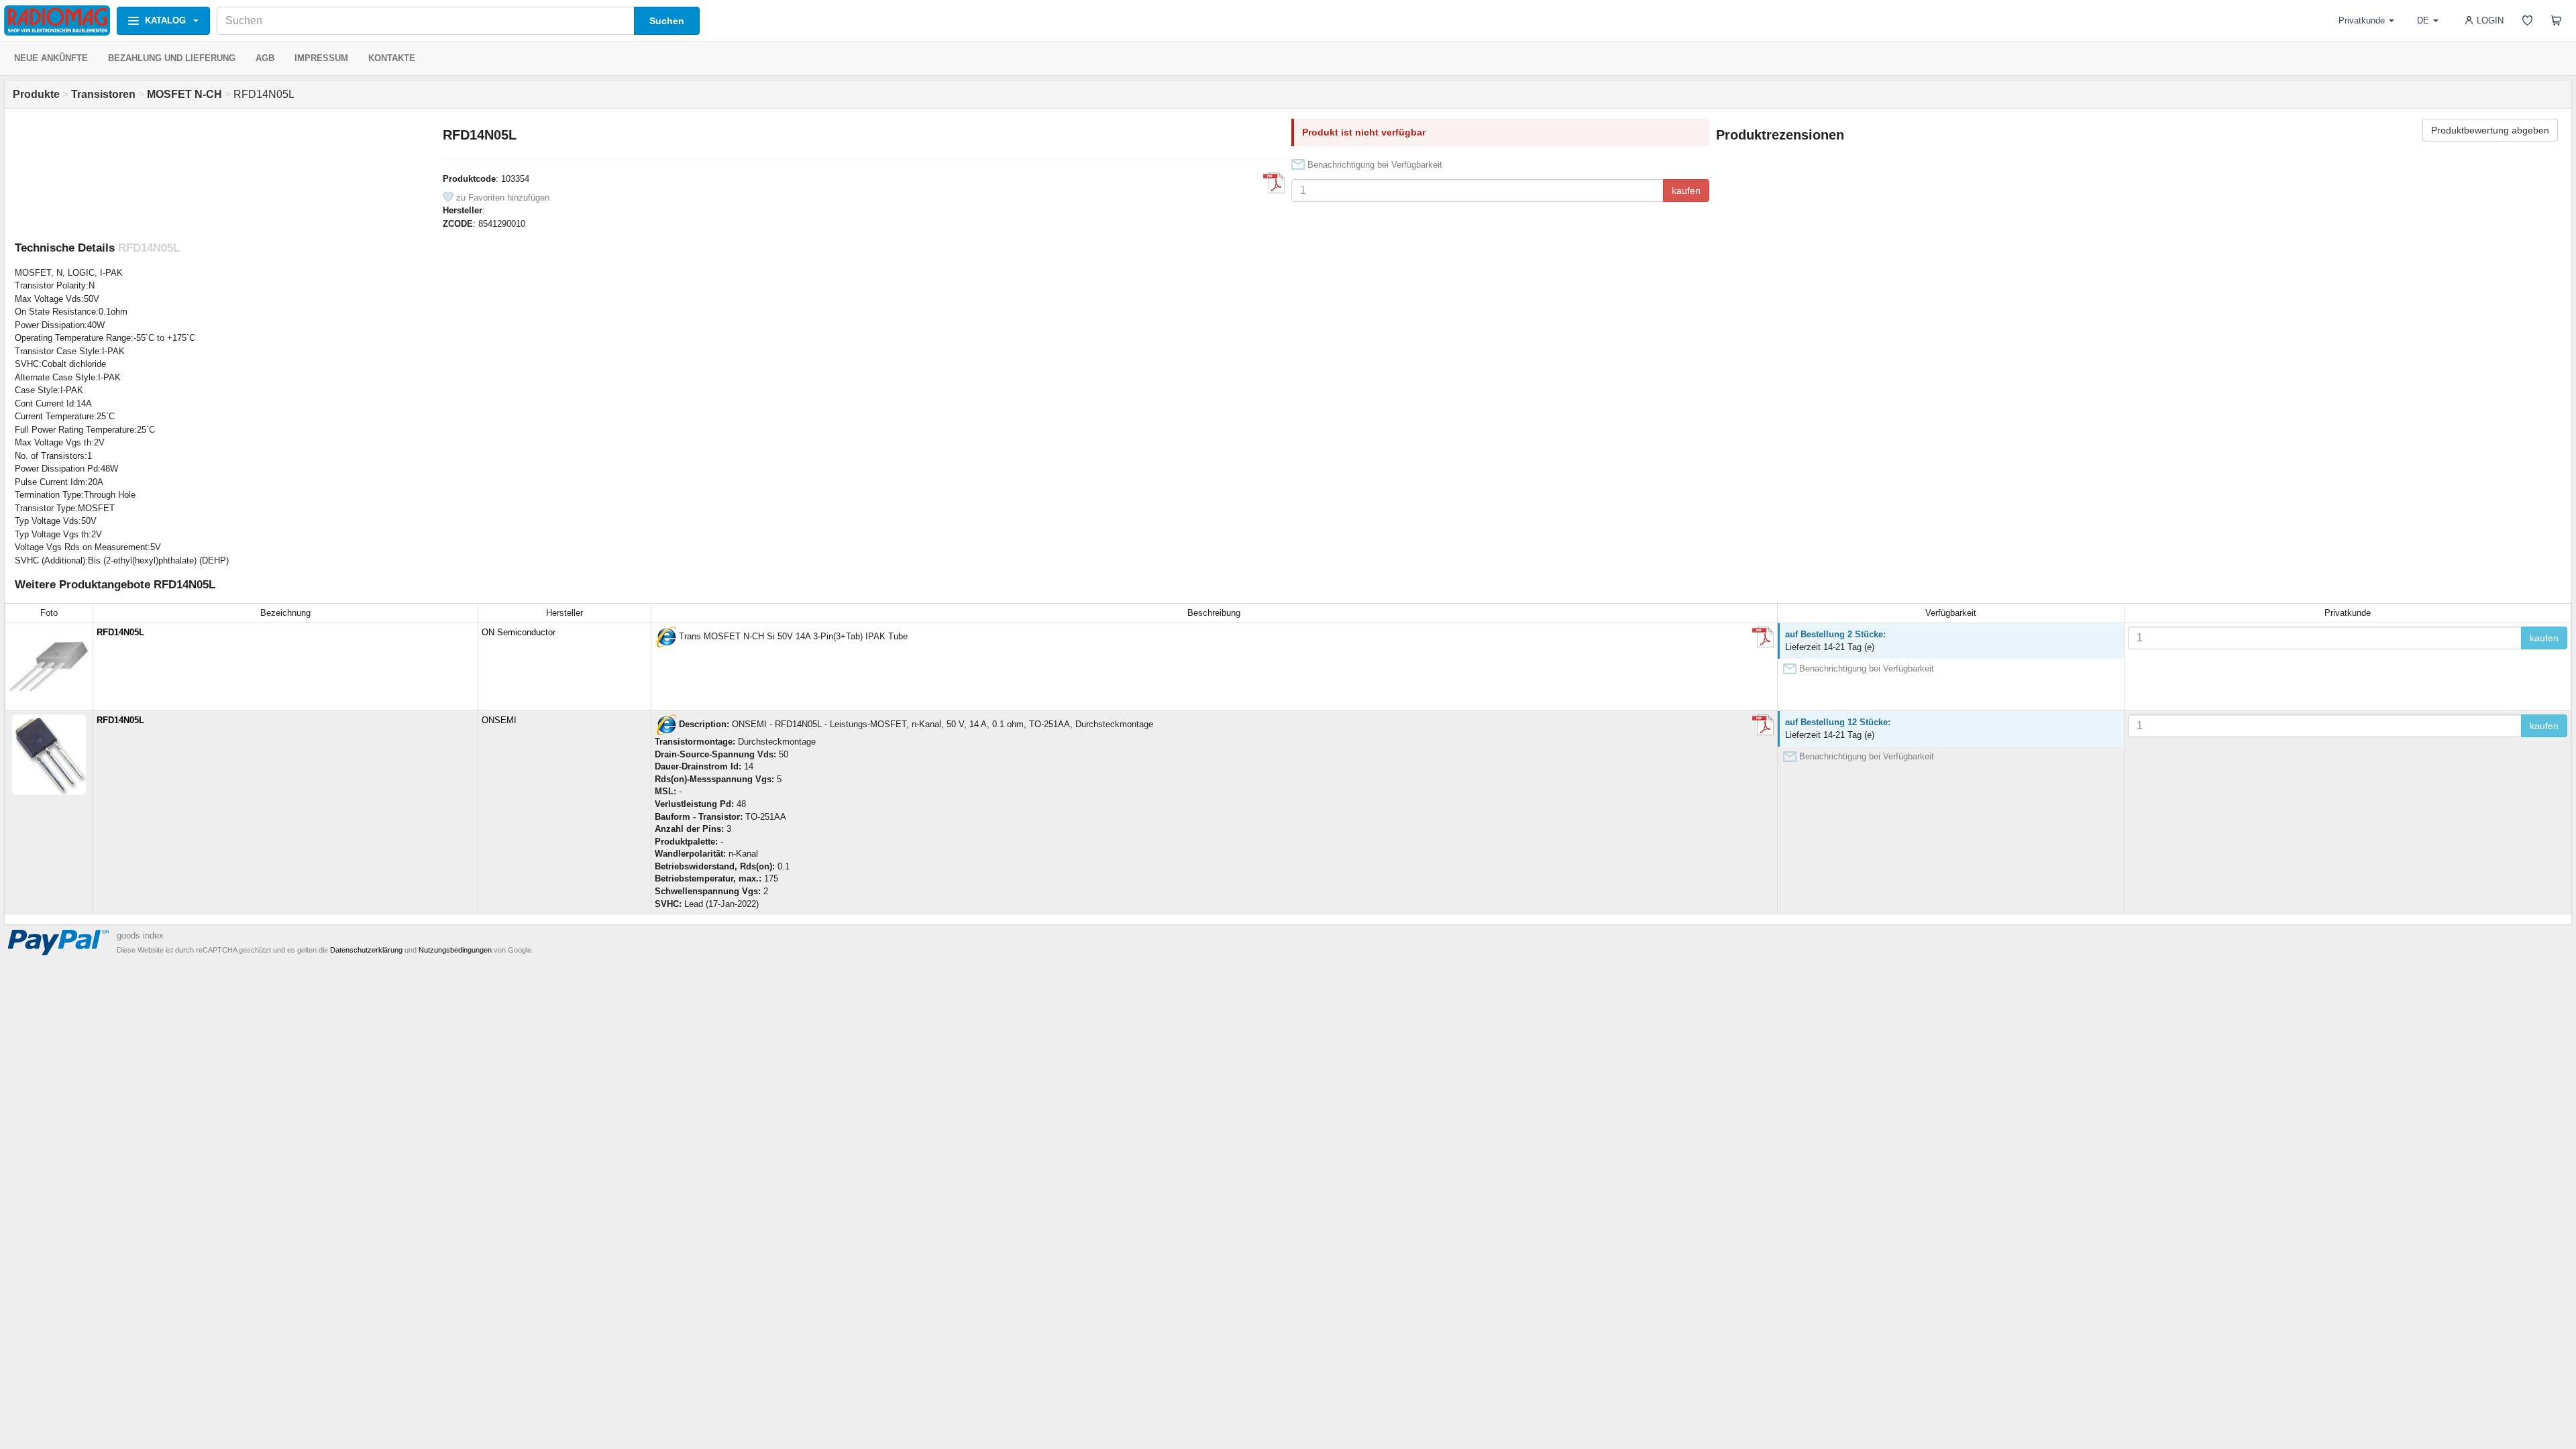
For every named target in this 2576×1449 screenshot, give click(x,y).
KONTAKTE (392, 58)
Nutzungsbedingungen (455, 950)
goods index (140, 935)
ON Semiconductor (519, 632)
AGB (265, 58)
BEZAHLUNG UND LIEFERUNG (172, 58)
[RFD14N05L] (665, 637)
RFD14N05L (120, 632)
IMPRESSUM (321, 58)
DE (2423, 20)
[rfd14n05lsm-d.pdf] (1274, 183)
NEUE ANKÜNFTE (51, 58)
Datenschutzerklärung (366, 950)
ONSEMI (499, 720)
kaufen (1686, 191)
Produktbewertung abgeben (2490, 130)
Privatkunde (2362, 20)
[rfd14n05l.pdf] (1763, 637)
